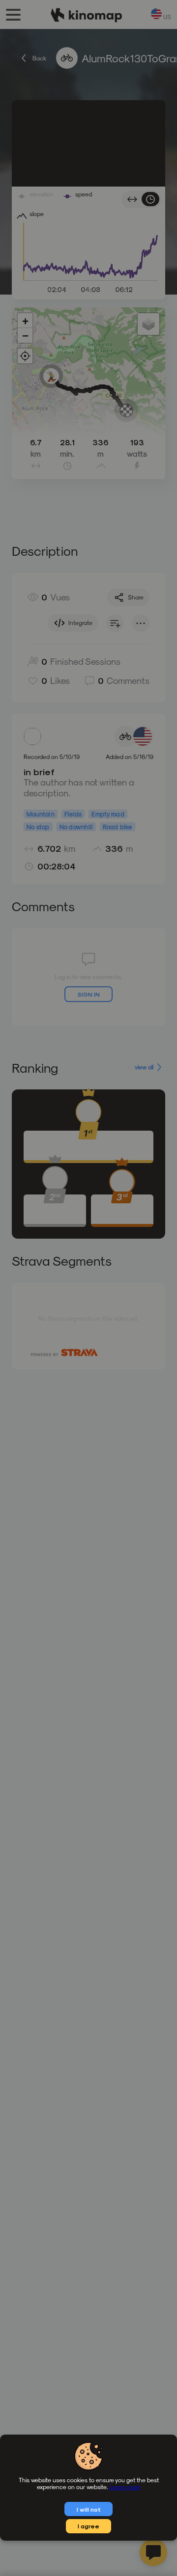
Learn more (125, 2487)
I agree (88, 2526)
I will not (89, 2509)
